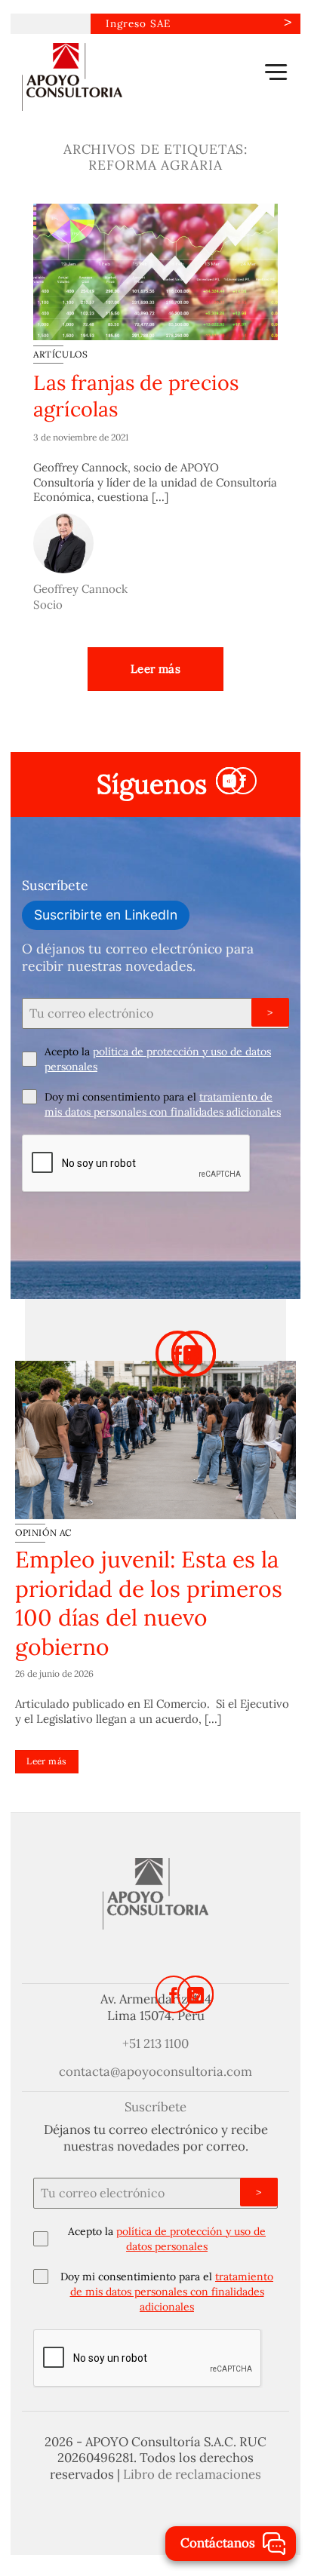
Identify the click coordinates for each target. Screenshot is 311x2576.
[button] (276, 72)
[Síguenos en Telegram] (229, 781)
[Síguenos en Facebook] (243, 781)
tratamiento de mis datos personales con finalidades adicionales (172, 2292)
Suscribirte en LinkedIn (106, 915)
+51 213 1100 (155, 2043)
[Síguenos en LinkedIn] (196, 1994)
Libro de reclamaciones (192, 2474)
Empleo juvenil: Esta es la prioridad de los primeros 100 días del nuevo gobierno (149, 1603)
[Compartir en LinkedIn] (194, 1353)
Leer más (156, 669)
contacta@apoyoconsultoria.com (155, 2071)
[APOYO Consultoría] (97, 77)
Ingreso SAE (138, 23)
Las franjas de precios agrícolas (136, 396)
